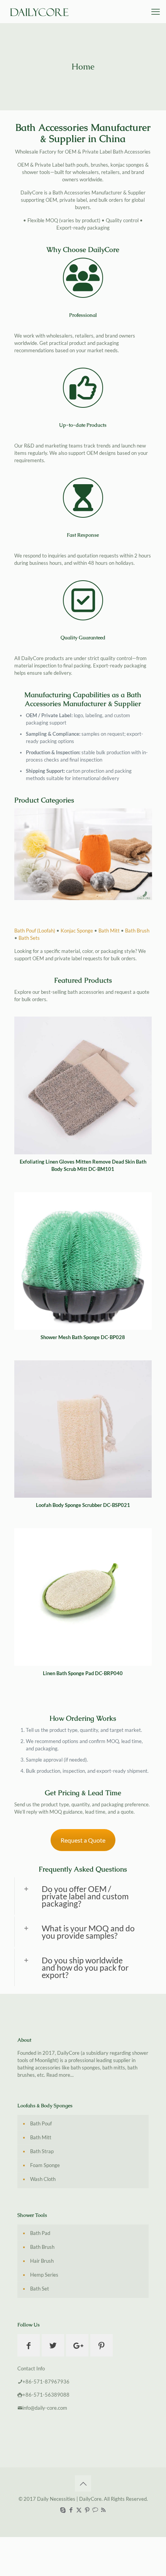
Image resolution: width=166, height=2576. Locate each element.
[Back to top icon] (83, 2483)
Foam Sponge (45, 2165)
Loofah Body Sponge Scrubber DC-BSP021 (83, 1505)
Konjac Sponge (77, 931)
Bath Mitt (109, 931)
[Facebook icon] (71, 2510)
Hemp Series (44, 2275)
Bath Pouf (41, 2123)
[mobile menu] (156, 12)
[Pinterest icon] (87, 2510)
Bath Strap (42, 2151)
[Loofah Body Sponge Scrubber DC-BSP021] (83, 1429)
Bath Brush (137, 931)
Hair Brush (42, 2261)
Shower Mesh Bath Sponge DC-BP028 (83, 1337)
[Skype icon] (63, 2510)
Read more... (60, 2075)
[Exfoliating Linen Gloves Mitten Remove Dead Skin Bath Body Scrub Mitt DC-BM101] (83, 1085)
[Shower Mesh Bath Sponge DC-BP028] (83, 1261)
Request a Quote (83, 1840)
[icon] (95, 2510)
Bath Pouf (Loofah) (35, 931)
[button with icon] (29, 2345)
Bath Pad (40, 2233)
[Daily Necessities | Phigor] (41, 12)
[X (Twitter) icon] (79, 2510)
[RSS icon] (103, 2510)
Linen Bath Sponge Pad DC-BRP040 (83, 1673)
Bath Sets (29, 938)
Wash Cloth (43, 2179)
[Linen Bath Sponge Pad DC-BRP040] (83, 1597)
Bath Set (40, 2289)
